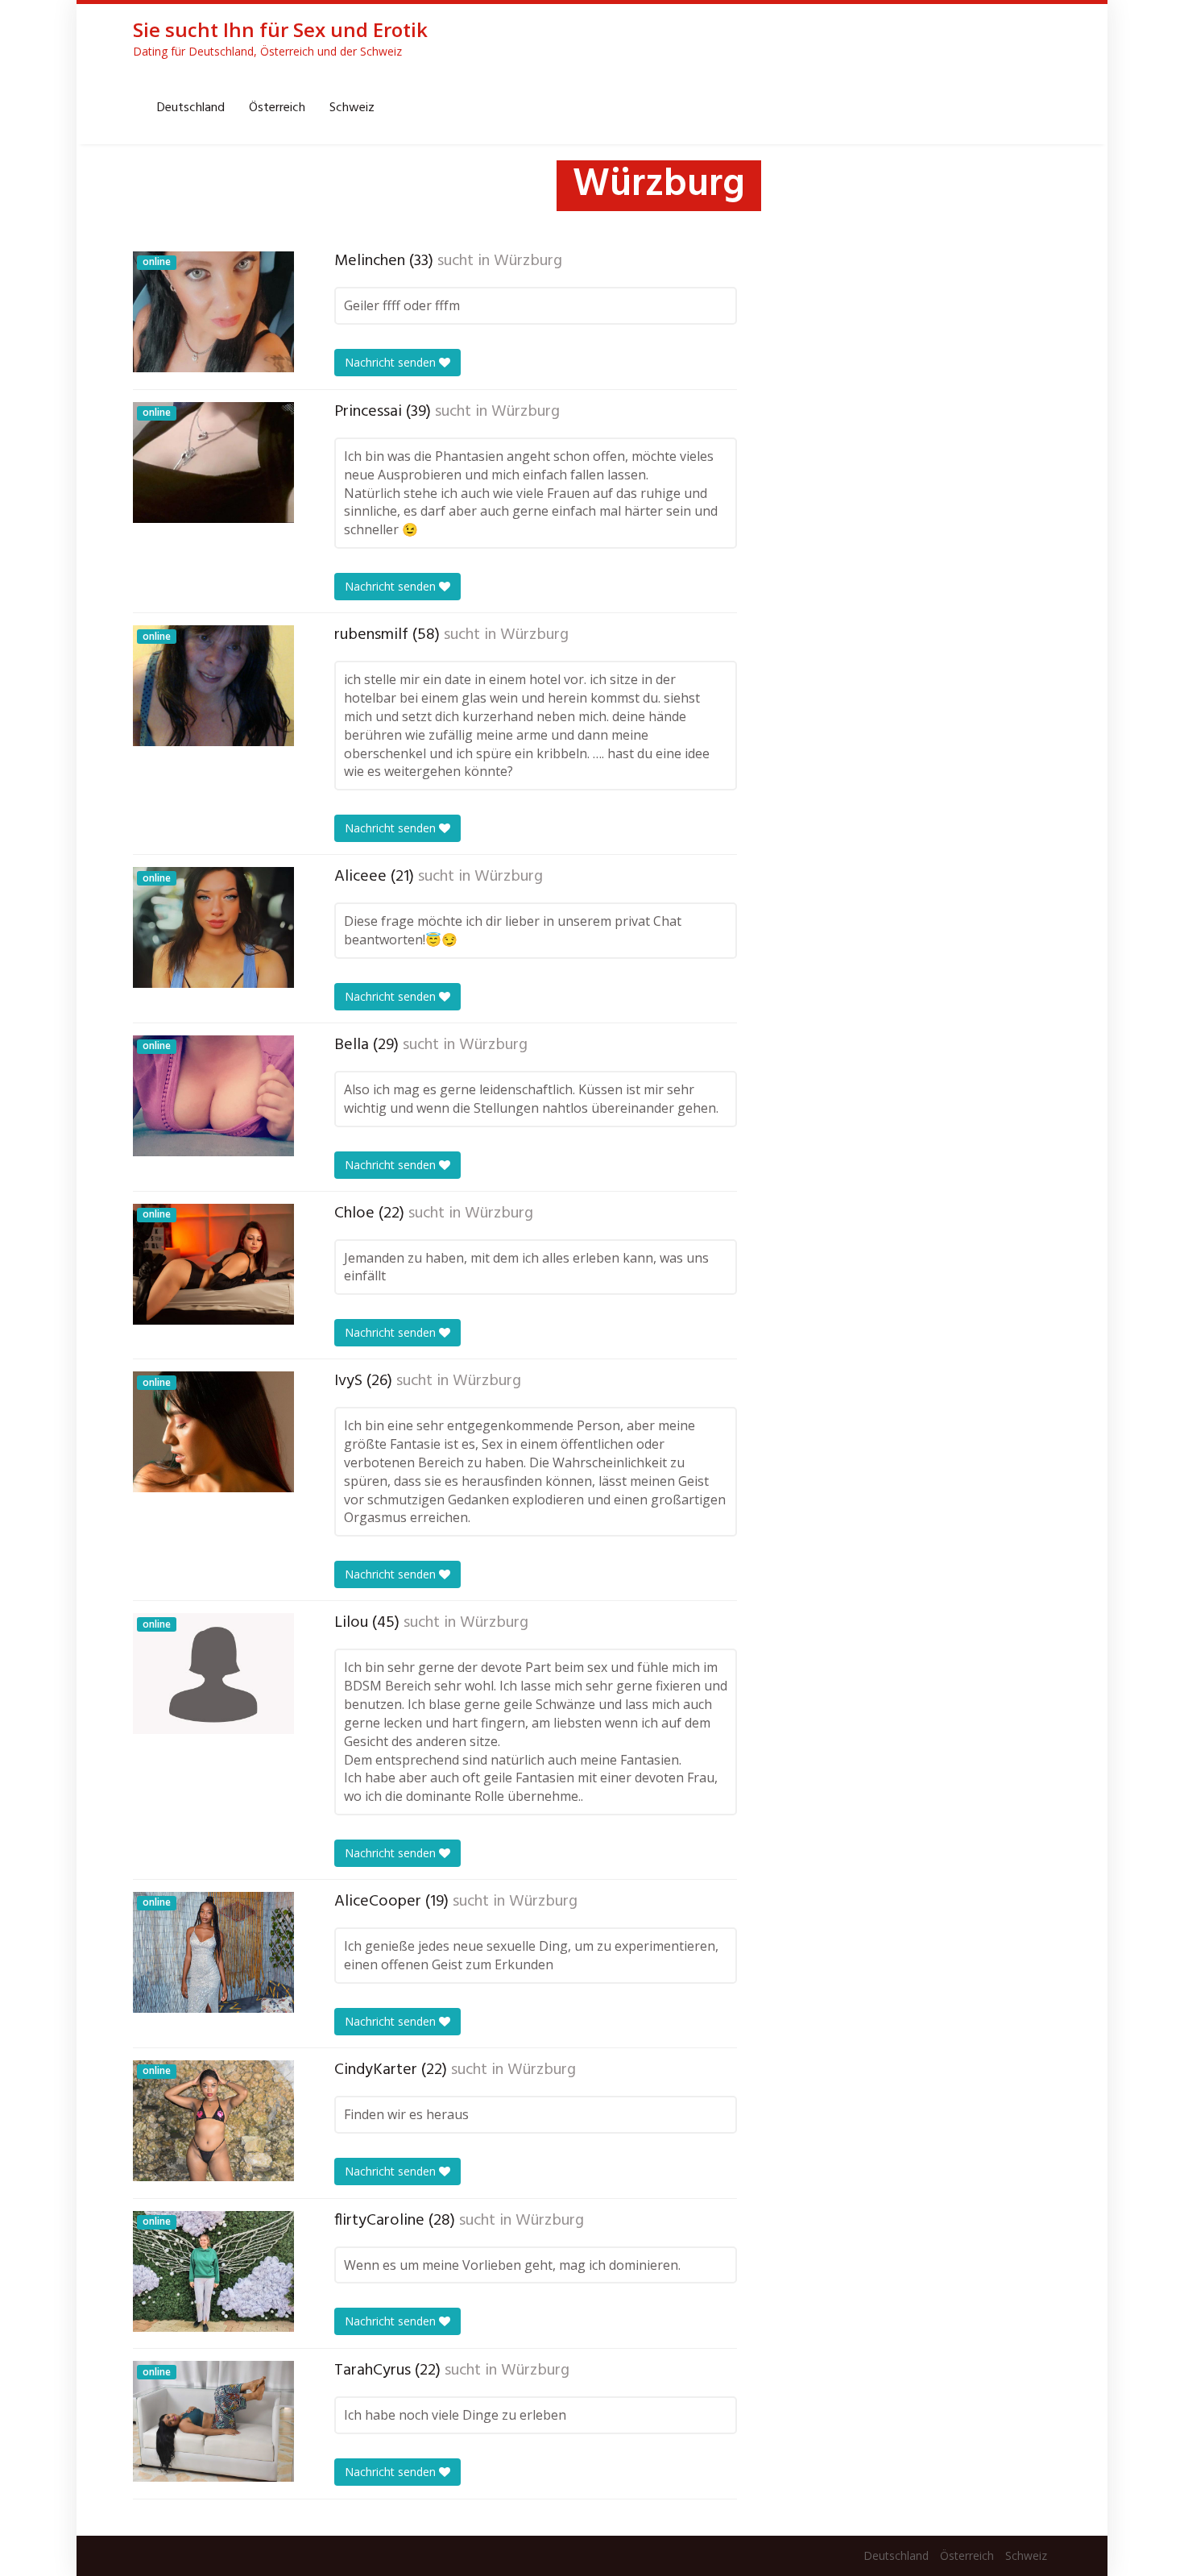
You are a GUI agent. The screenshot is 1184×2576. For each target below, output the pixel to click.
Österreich (277, 108)
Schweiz (352, 108)
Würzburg (528, 261)
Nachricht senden (392, 362)
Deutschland (191, 108)
